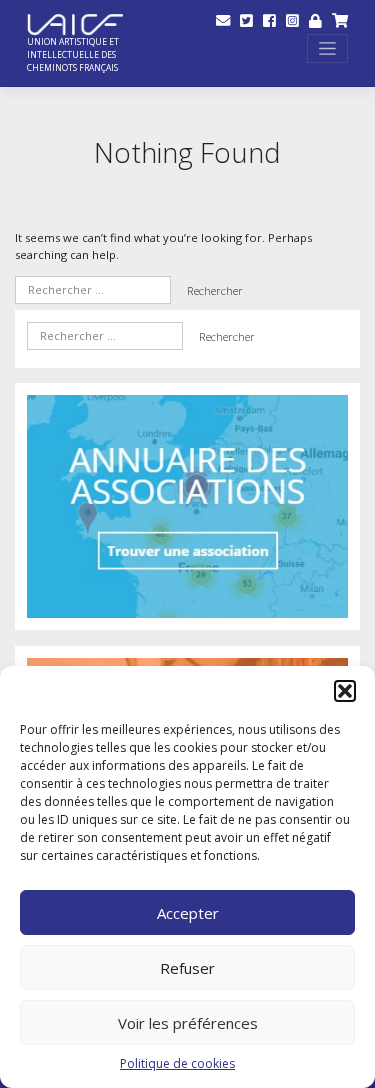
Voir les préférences (188, 1023)
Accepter (188, 913)
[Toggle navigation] (327, 48)
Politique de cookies (177, 1063)
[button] (345, 691)
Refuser (187, 968)
